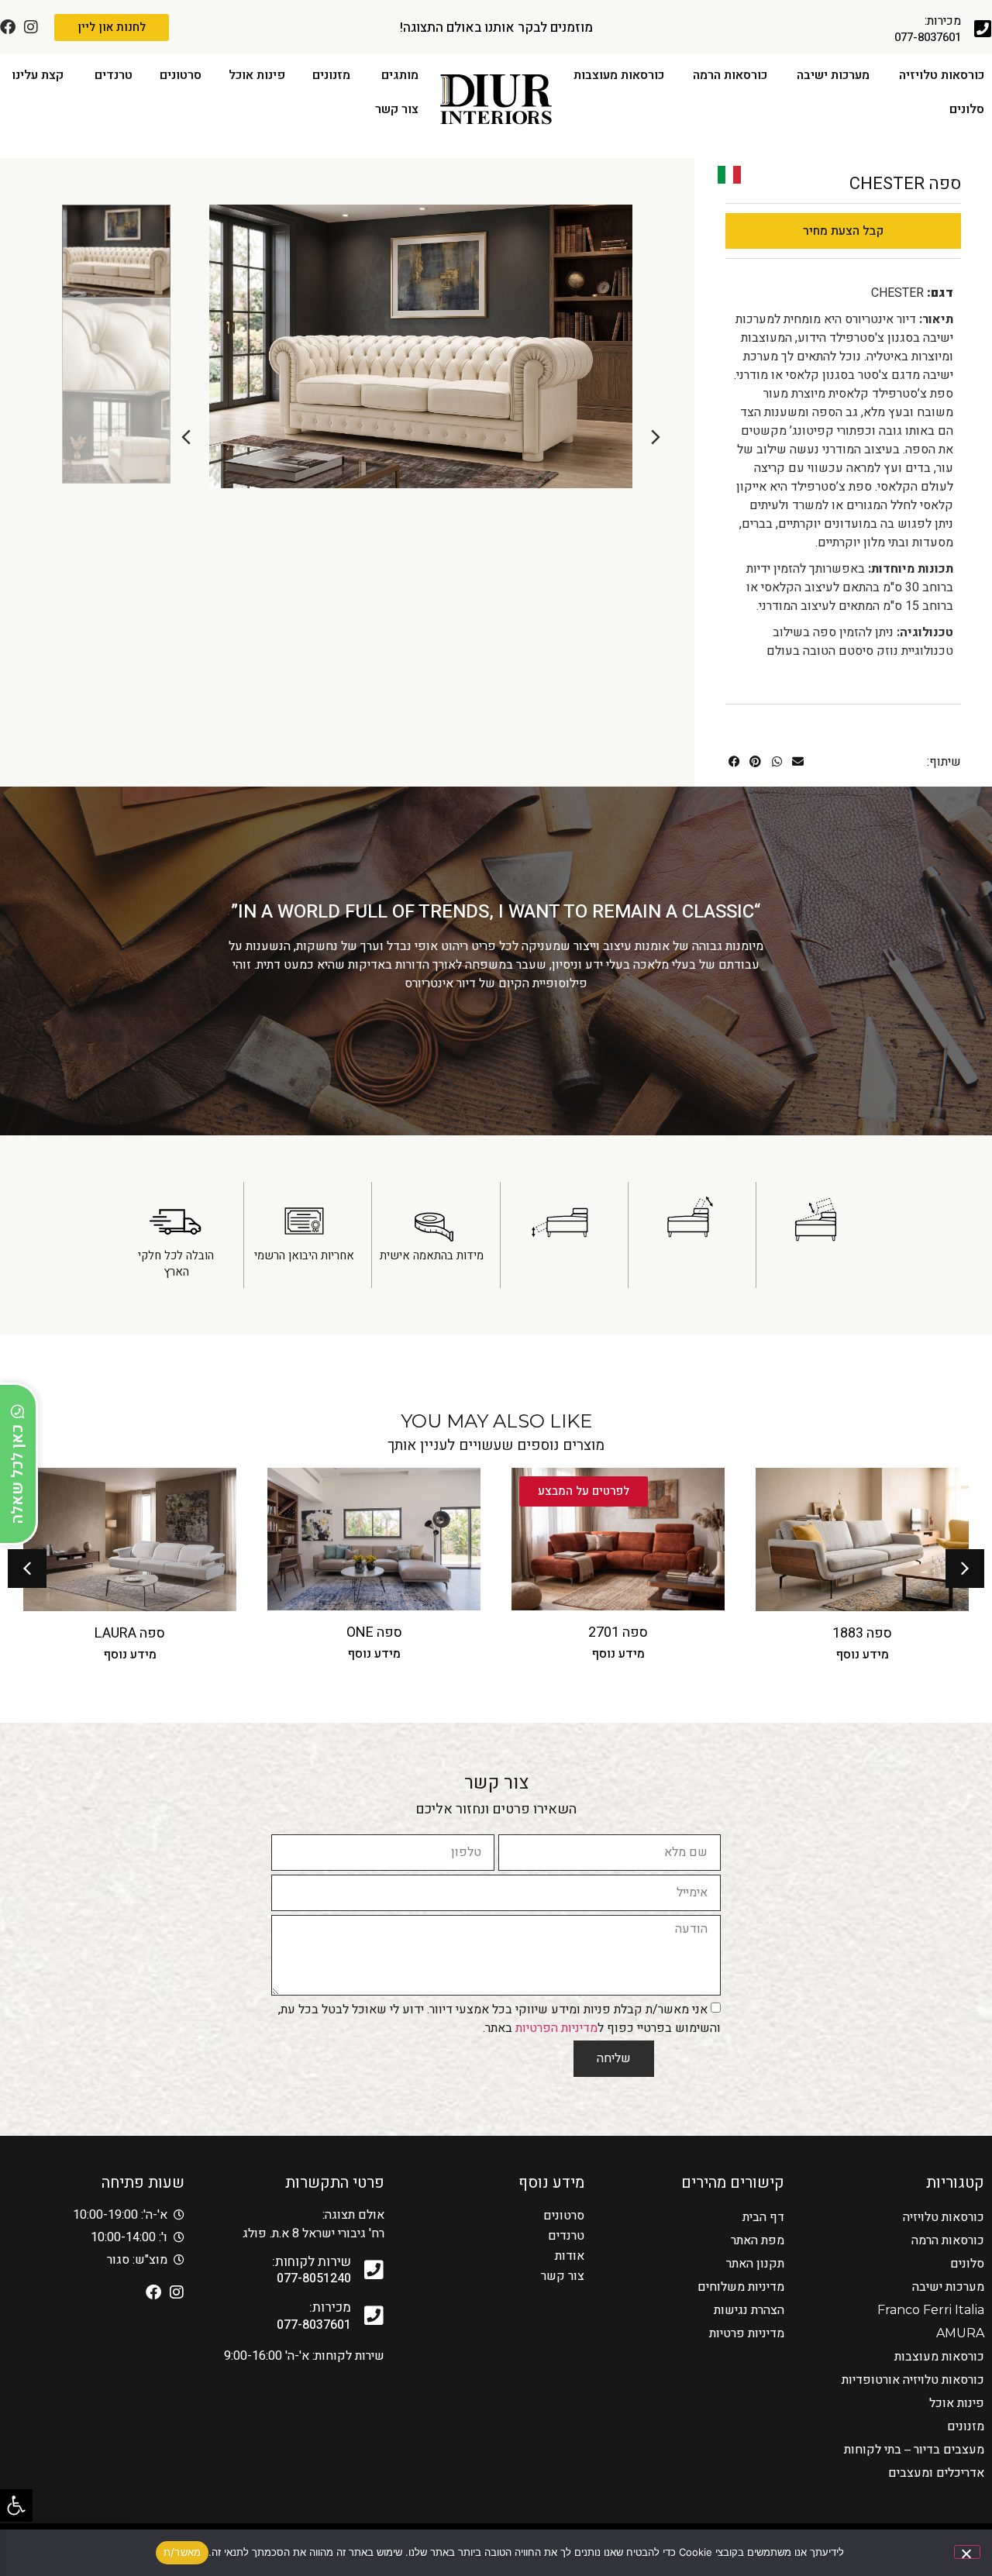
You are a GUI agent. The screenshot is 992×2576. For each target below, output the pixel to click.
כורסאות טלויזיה (944, 2217)
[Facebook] (8, 27)
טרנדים (566, 2236)
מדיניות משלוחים (741, 2287)
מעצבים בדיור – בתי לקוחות (914, 2449)
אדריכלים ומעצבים (936, 2473)
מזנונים (966, 2426)
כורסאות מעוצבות (939, 2356)
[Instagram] (31, 27)
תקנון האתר (755, 2263)
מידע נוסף (863, 1654)
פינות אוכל (957, 2403)
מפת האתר (758, 2240)
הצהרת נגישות (749, 2310)
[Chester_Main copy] (421, 346)
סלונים (967, 2263)
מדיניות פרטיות (747, 2333)
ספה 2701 (862, 1632)
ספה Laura (374, 1633)
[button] (16, 2505)
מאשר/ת (183, 2552)
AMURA (960, 2333)
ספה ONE (618, 1632)
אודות (570, 2256)
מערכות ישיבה (948, 2287)
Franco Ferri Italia (931, 2310)
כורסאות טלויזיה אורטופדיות (913, 2380)
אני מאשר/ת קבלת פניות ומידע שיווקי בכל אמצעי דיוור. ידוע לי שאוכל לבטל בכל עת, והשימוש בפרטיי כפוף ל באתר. (499, 2018)
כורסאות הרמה (948, 2240)
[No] (967, 2552)
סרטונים (564, 2216)
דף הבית (763, 2217)
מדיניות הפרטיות (556, 2027)
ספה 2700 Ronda (130, 1633)
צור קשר (563, 2276)
